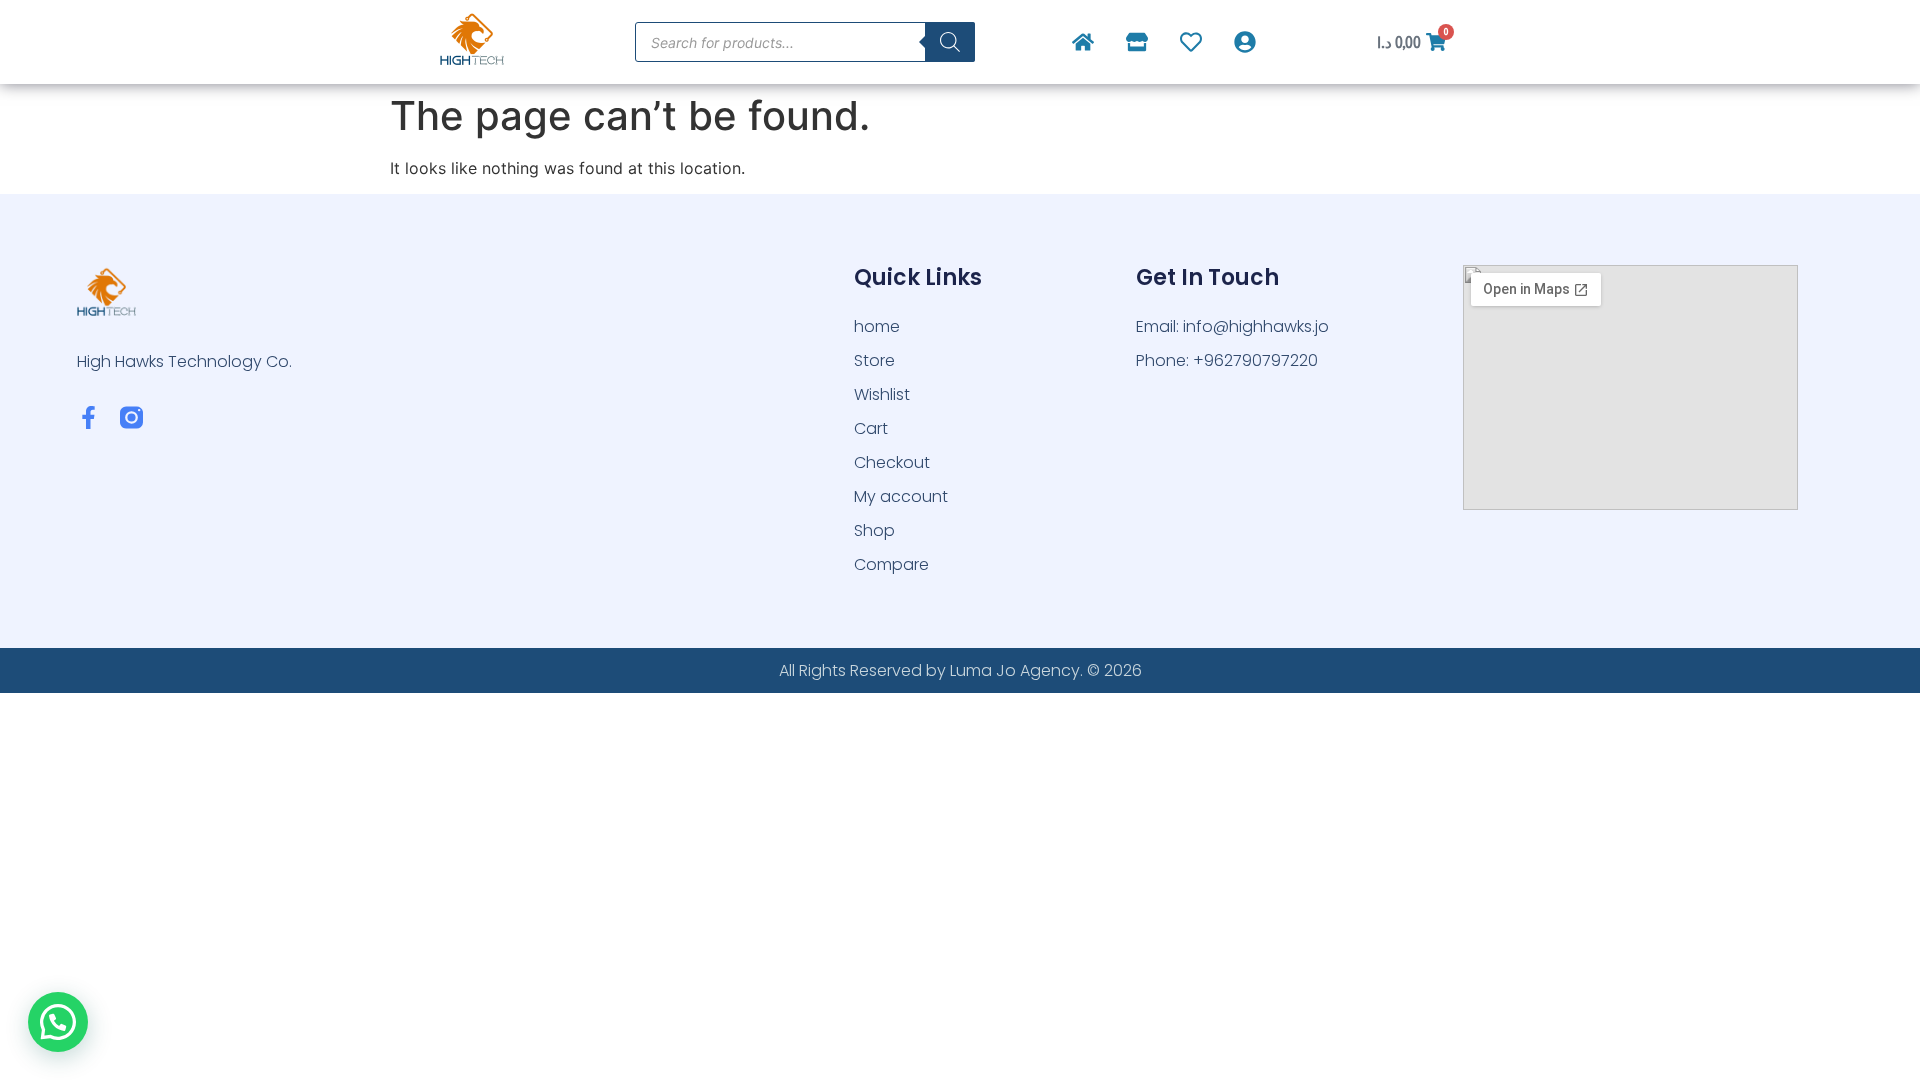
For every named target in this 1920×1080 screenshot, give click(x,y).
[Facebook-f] (88, 417)
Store (874, 360)
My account (901, 496)
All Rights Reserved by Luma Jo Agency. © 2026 (960, 670)
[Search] (950, 42)
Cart (871, 428)
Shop (874, 530)
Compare (891, 564)
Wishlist (882, 394)
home (877, 326)
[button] (58, 1022)
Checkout (892, 462)
